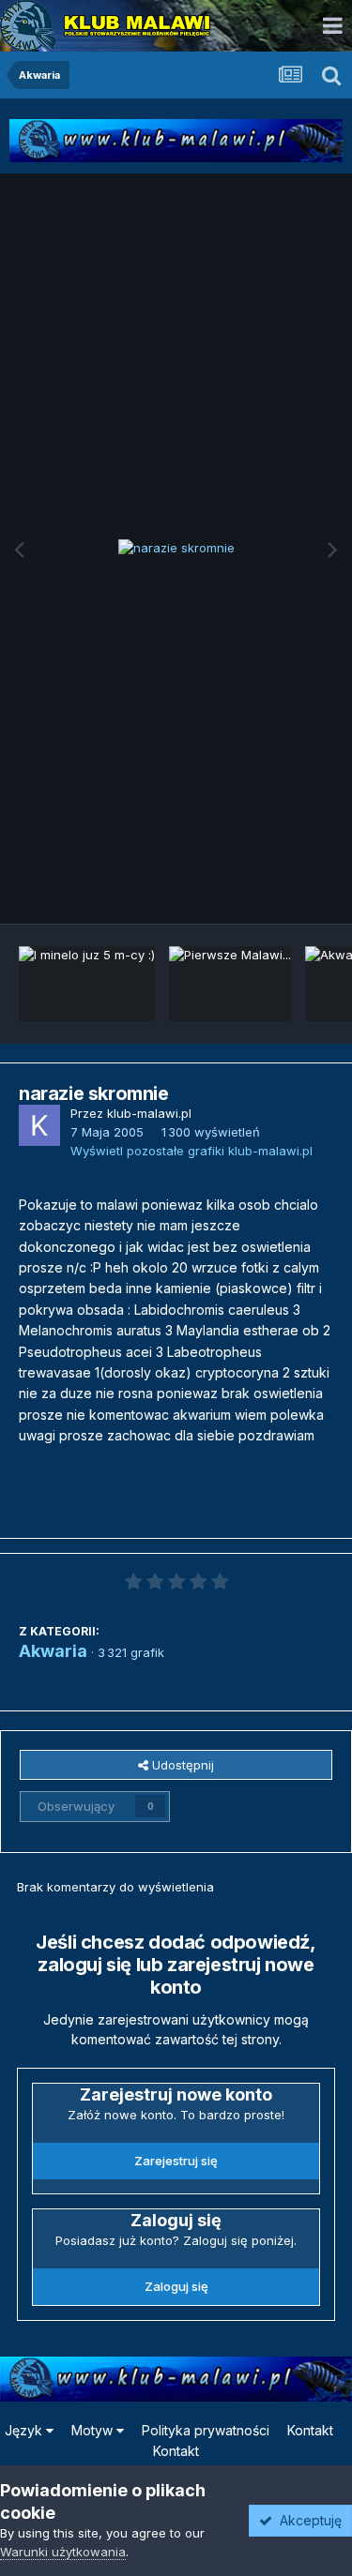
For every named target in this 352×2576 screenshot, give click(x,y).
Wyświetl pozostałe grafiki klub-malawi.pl (191, 1151)
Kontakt (310, 2430)
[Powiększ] (176, 549)
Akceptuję (307, 2520)
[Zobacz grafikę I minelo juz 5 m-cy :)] (87, 984)
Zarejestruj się (176, 2161)
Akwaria (53, 1651)
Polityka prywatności (206, 2430)
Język (25, 2430)
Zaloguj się (176, 2286)
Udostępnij (181, 1765)
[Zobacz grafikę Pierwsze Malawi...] (230, 984)
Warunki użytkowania (63, 2552)
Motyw (94, 2430)
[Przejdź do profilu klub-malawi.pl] (39, 1125)
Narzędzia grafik (261, 889)
